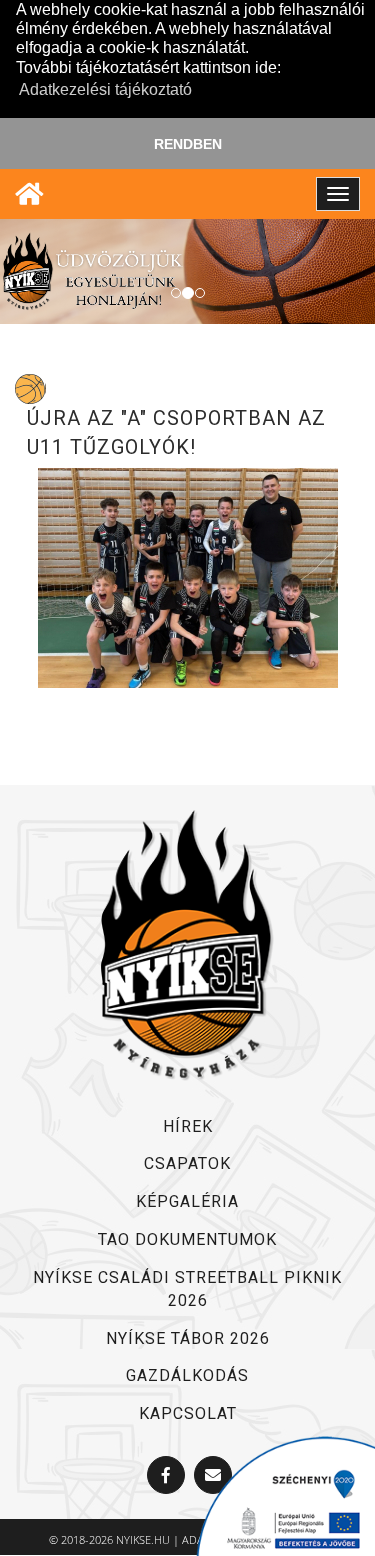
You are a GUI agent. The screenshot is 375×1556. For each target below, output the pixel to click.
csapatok (187, 1163)
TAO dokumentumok (187, 1239)
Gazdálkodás (187, 1375)
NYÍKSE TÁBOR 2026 (188, 1338)
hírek (188, 1126)
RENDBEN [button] (188, 144)
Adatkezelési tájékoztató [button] (105, 89)
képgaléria (187, 1201)
